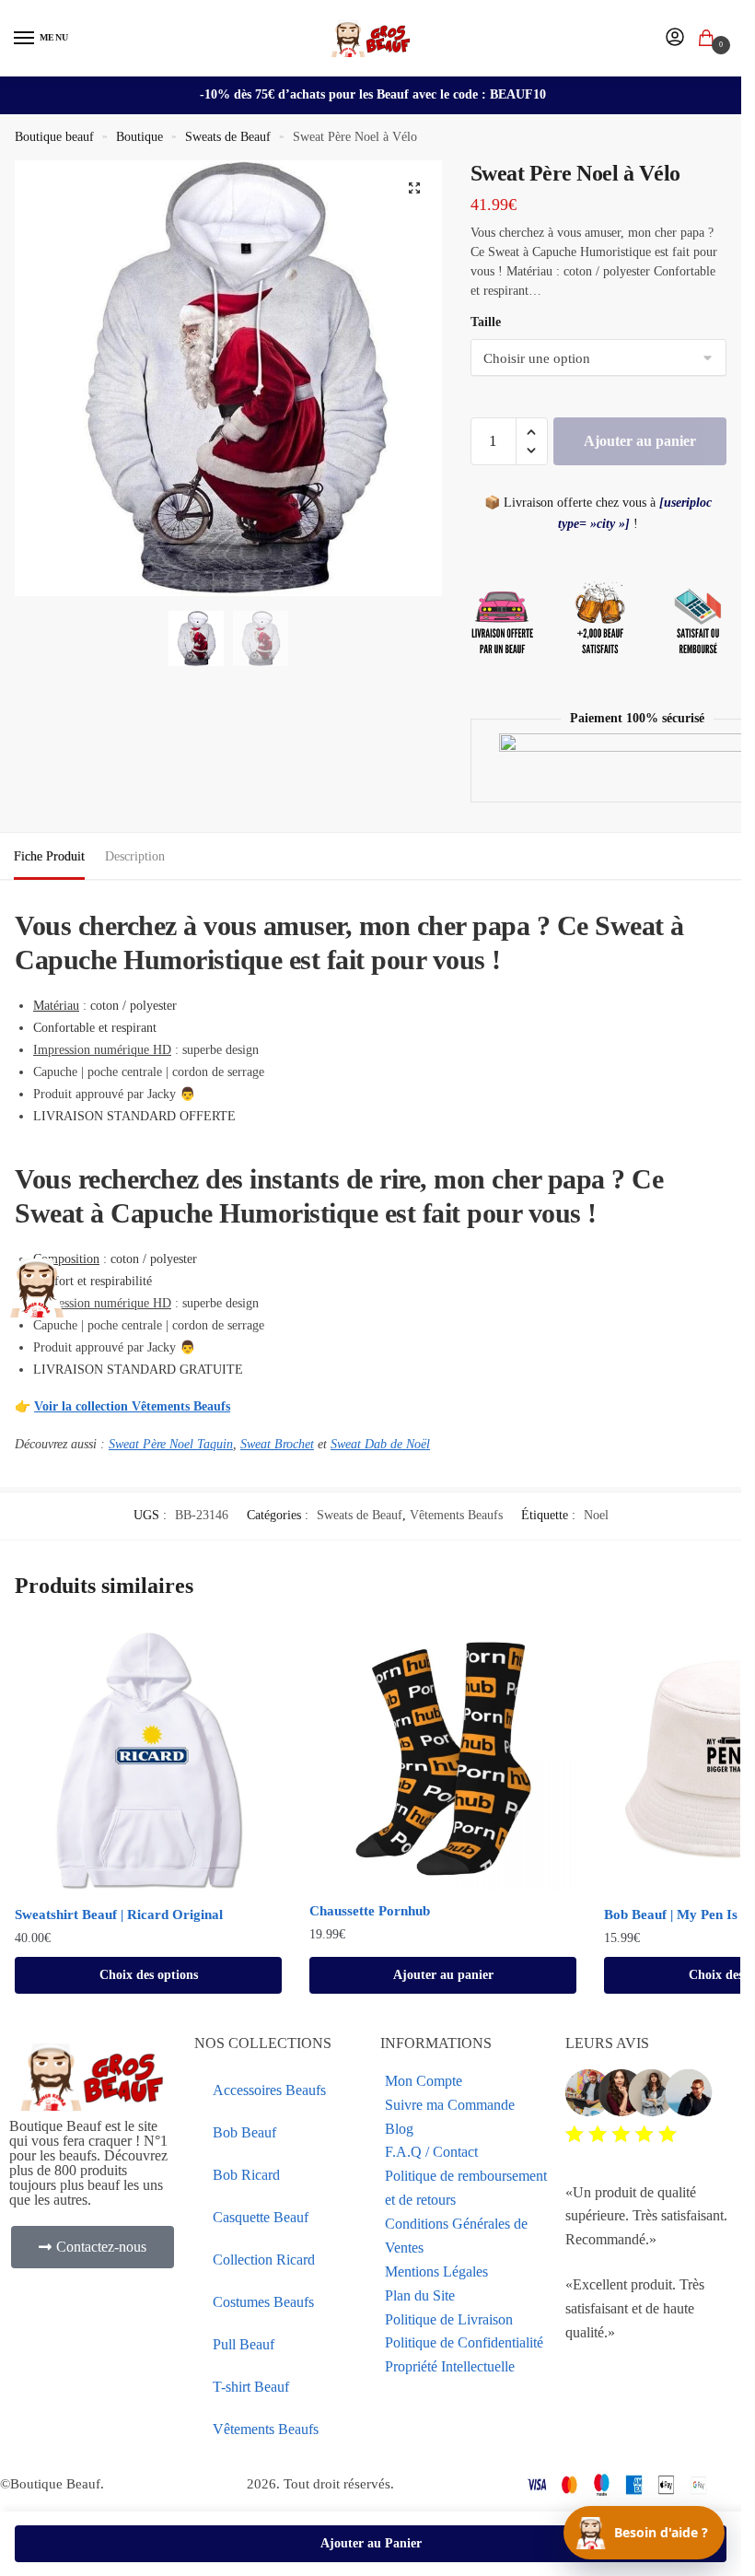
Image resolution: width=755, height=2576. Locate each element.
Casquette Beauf (261, 2217)
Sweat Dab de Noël (380, 1444)
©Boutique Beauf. (52, 2484)
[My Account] (675, 38)
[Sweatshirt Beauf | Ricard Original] (148, 1760)
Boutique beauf (54, 137)
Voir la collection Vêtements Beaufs (132, 1406)
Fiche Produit (49, 856)
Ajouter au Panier (371, 2543)
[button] (414, 188)
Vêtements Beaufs (456, 1515)
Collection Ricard (264, 2260)
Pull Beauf (244, 2344)
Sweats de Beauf (228, 137)
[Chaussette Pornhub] (443, 1758)
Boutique (139, 137)
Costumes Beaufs (263, 2302)
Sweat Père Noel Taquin (171, 1444)
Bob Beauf (244, 2132)
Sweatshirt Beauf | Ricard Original (119, 1914)
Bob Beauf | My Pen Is (671, 1914)
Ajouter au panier (640, 441)
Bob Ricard (246, 2175)
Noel (596, 1515)
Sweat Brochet (277, 1444)
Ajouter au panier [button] (443, 1975)
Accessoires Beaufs (269, 2090)
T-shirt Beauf (251, 2387)
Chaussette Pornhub (370, 1911)
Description (135, 856)
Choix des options (149, 1975)
